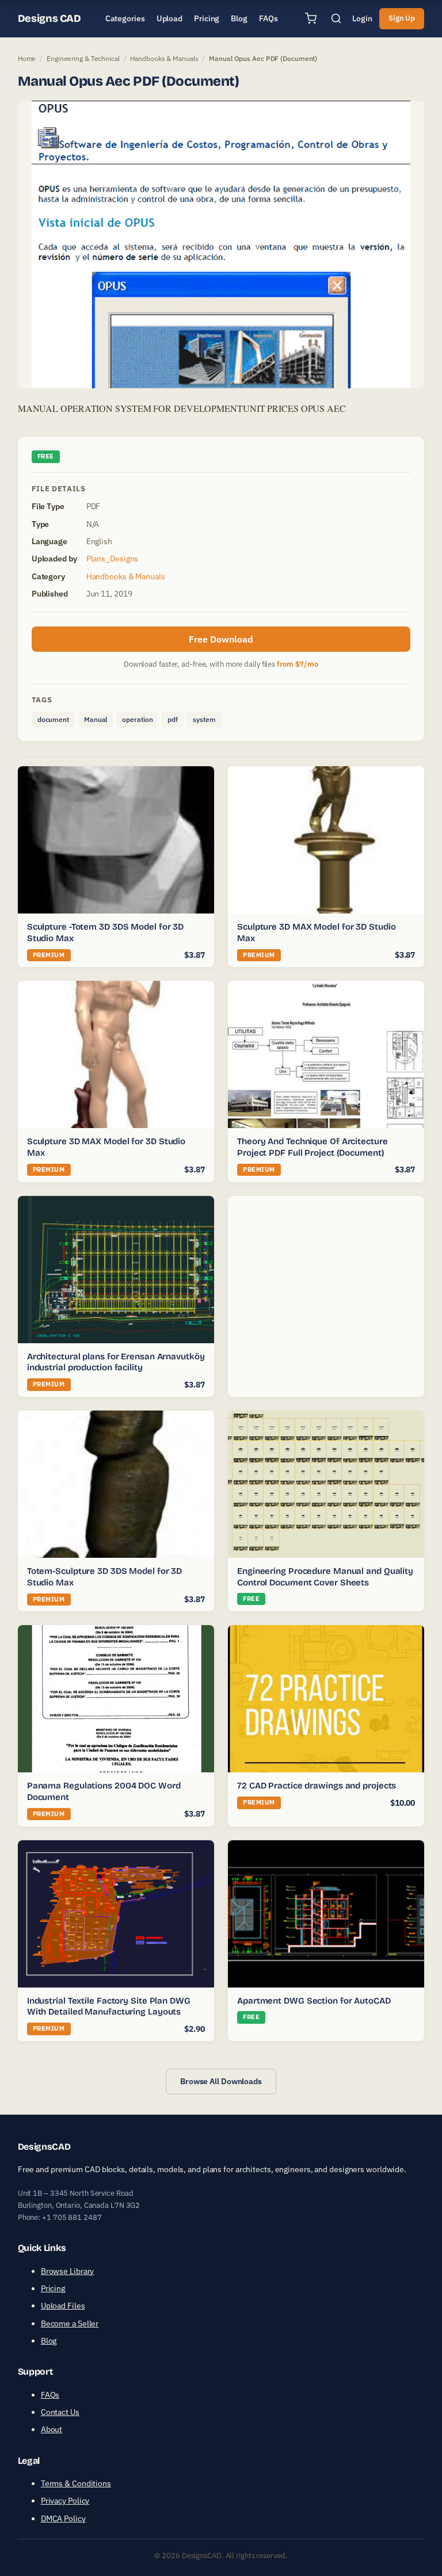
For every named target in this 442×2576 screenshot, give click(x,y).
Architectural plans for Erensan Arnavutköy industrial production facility (116, 1362)
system (204, 719)
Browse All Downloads (221, 2081)
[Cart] (311, 18)
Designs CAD (49, 18)
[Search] (336, 18)
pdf (173, 719)
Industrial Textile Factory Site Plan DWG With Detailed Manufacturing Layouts (109, 2006)
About (52, 2429)
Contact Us (60, 2412)
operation (137, 719)
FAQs (50, 2395)
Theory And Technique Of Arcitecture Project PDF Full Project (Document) (313, 1147)
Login (362, 18)
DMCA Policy (63, 2518)
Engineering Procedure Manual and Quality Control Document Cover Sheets (325, 1577)
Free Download (221, 639)
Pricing (53, 2288)
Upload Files (63, 2306)
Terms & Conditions (76, 2483)
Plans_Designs (113, 559)
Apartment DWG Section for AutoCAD (314, 2001)
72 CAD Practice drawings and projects (317, 1786)
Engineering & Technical (83, 58)
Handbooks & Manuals (164, 58)
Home (27, 58)
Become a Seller (70, 2323)
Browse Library (68, 2271)
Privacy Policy (65, 2501)
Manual (96, 719)
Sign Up (402, 18)
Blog (49, 2341)
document (53, 719)
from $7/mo (298, 664)
